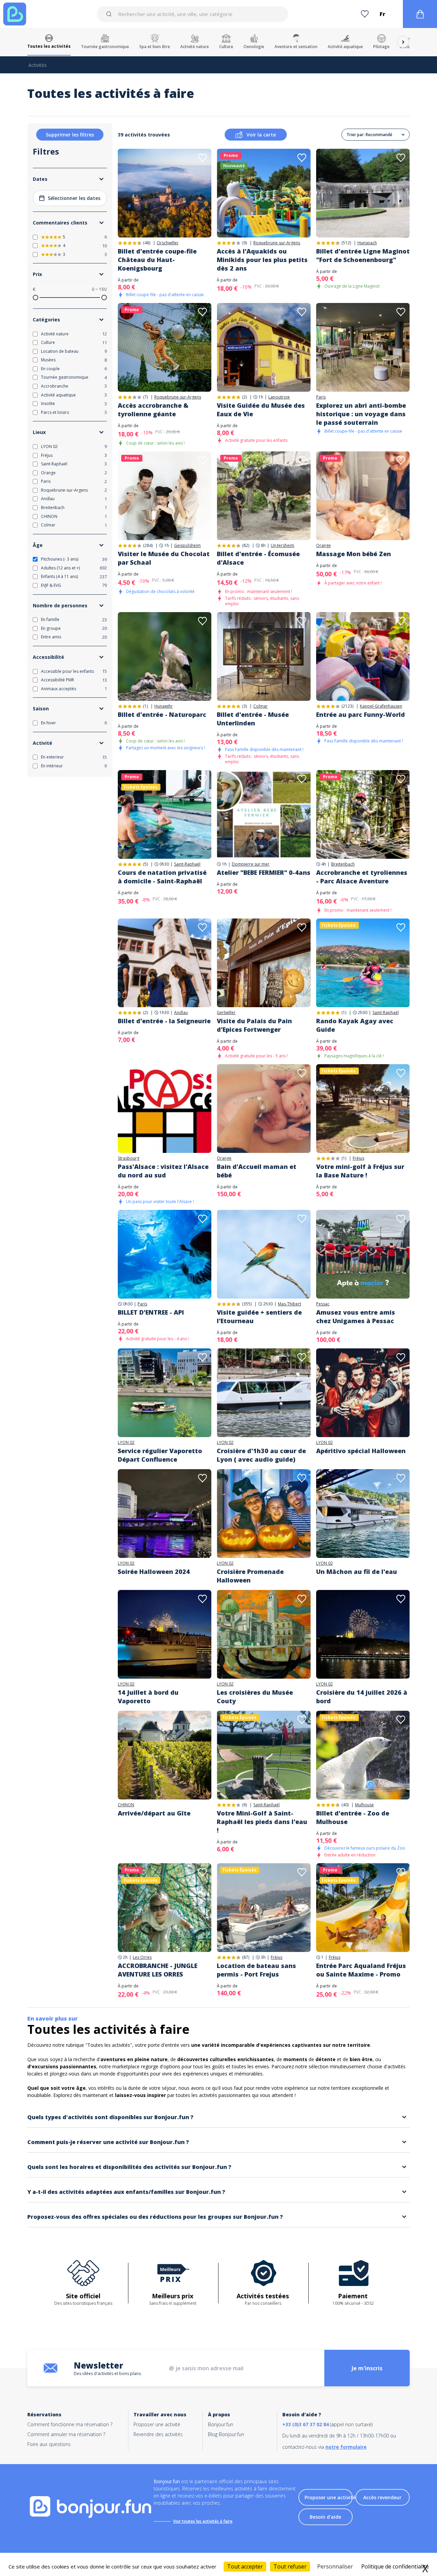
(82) (246, 545)
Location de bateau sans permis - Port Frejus (256, 1970)
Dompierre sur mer (251, 864)
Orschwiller (168, 243)
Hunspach (367, 243)
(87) (246, 1957)
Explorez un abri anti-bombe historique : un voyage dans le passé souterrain (361, 414)
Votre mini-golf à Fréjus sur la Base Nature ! (360, 1171)
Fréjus (358, 1158)
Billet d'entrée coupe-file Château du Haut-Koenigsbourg (157, 260)
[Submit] (110, 14)
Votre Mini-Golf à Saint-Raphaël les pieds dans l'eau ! (262, 1822)
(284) (148, 545)
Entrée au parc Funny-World (361, 714)
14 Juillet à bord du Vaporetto (148, 1697)
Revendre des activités (158, 2434)
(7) (145, 397)
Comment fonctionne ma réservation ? (70, 2424)
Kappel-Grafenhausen (381, 706)
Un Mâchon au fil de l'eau (357, 1572)
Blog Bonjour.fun (226, 2434)
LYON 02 (126, 1443)
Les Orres (142, 1957)
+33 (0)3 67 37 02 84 (306, 2424)
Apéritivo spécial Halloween (361, 1451)
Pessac (323, 1304)
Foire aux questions (49, 2444)
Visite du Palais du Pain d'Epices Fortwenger (254, 1025)
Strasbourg (129, 1158)
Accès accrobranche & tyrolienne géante (153, 410)
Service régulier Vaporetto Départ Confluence (160, 1455)
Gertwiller (226, 1013)
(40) (345, 1805)
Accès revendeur (382, 2497)
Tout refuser (290, 2566)
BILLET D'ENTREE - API (151, 1312)
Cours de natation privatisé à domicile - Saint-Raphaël (162, 877)
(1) (145, 706)
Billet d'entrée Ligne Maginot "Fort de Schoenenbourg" (363, 255)
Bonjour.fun (221, 2424)
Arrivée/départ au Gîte (154, 1813)
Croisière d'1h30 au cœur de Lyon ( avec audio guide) (261, 1455)
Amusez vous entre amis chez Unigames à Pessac (356, 1316)
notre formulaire (346, 2447)
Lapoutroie (279, 397)
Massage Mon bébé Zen (354, 554)
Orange (323, 546)
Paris (321, 397)
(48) (147, 243)
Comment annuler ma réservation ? (66, 2434)
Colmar (260, 706)
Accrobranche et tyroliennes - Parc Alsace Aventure (362, 877)
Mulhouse (364, 1805)
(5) (145, 864)
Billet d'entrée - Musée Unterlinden (253, 719)
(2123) (347, 706)
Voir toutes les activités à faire (203, 2521)
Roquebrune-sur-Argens (277, 243)
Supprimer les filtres (70, 135)
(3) (244, 706)
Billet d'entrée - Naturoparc (162, 714)
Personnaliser (335, 2566)
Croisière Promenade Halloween (250, 1576)
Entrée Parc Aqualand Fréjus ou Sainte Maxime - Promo (361, 1970)
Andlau (181, 1013)
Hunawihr (164, 706)
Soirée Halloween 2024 (154, 1572)
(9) (244, 243)
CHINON (126, 1805)
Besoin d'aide (325, 2517)
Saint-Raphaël (187, 864)
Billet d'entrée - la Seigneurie (164, 1021)
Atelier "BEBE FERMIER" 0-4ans (264, 872)
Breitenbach (343, 864)
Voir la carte (261, 135)
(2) (244, 397)
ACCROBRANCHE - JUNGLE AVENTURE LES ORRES (158, 1970)
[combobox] (192, 14)
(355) (247, 1304)
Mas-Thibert (290, 1304)
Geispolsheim (187, 546)
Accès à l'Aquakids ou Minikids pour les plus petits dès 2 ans (262, 260)
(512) (346, 243)
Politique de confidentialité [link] (395, 2566)
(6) (244, 1805)
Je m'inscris (367, 2368)
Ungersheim (283, 546)
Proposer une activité (157, 2424)
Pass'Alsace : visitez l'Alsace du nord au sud (163, 1171)
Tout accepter (245, 2566)
